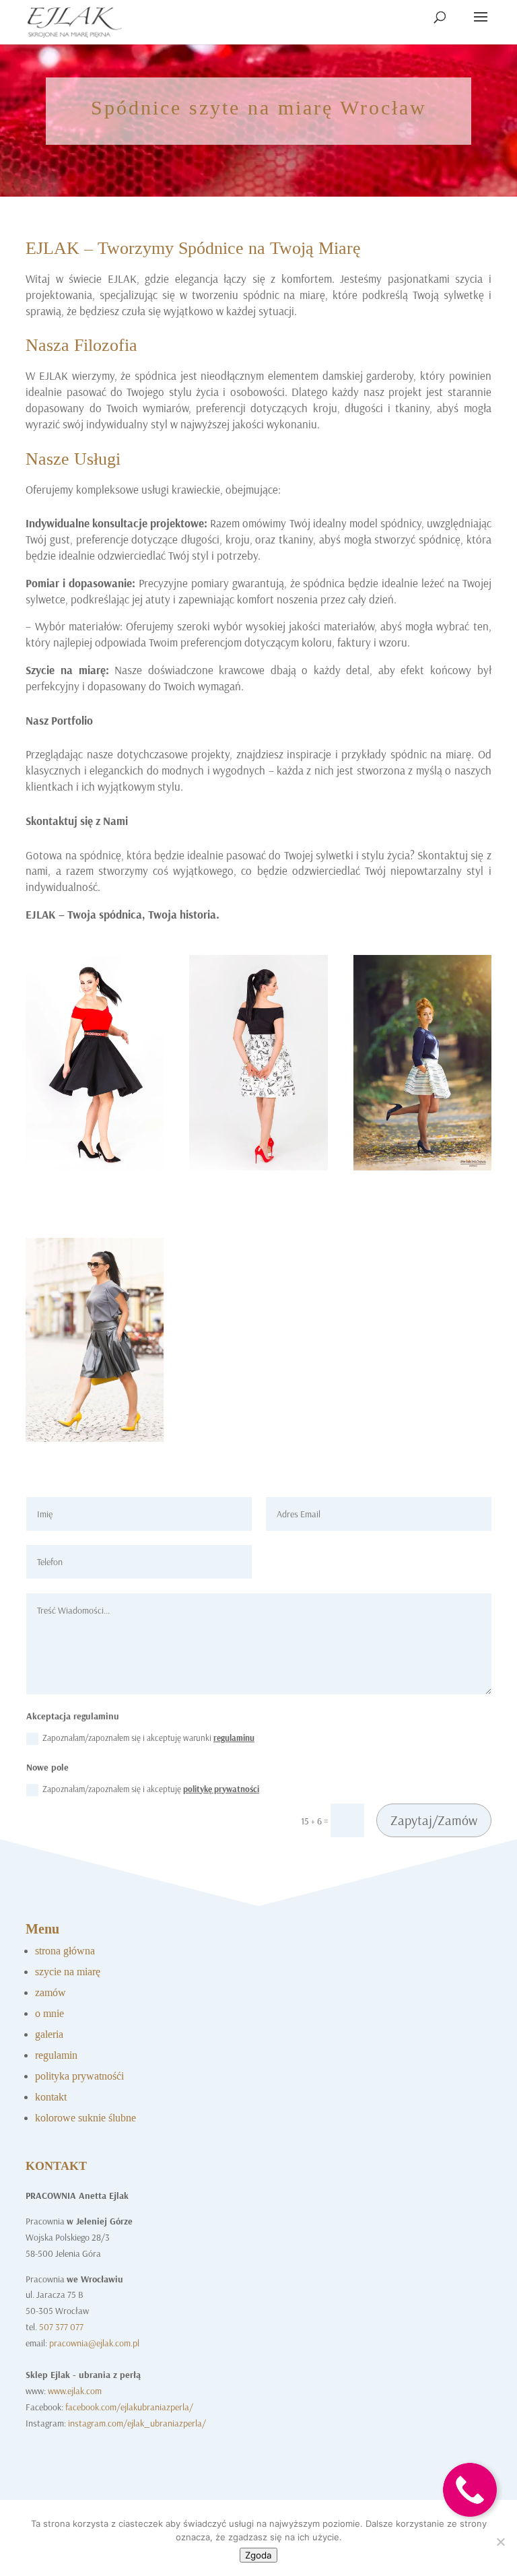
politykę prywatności (221, 1789)
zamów (50, 1992)
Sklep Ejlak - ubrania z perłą (83, 2375)
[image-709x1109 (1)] (258, 1167)
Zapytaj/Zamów (434, 1820)
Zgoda (258, 2555)
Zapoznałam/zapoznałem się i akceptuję (151, 1789)
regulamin (56, 2055)
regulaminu (234, 1738)
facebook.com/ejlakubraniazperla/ (129, 2407)
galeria (49, 2034)
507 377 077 (61, 2327)
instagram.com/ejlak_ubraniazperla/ (137, 2423)
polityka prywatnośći (79, 2076)
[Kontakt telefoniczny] (470, 2527)
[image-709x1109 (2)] (95, 1167)
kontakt (51, 2097)
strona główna (65, 1951)
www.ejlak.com (75, 2391)
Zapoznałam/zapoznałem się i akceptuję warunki (148, 1738)
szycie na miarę (68, 1972)
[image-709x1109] (422, 1167)
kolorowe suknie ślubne (85, 2118)
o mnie (49, 2013)
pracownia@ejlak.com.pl (94, 2343)
